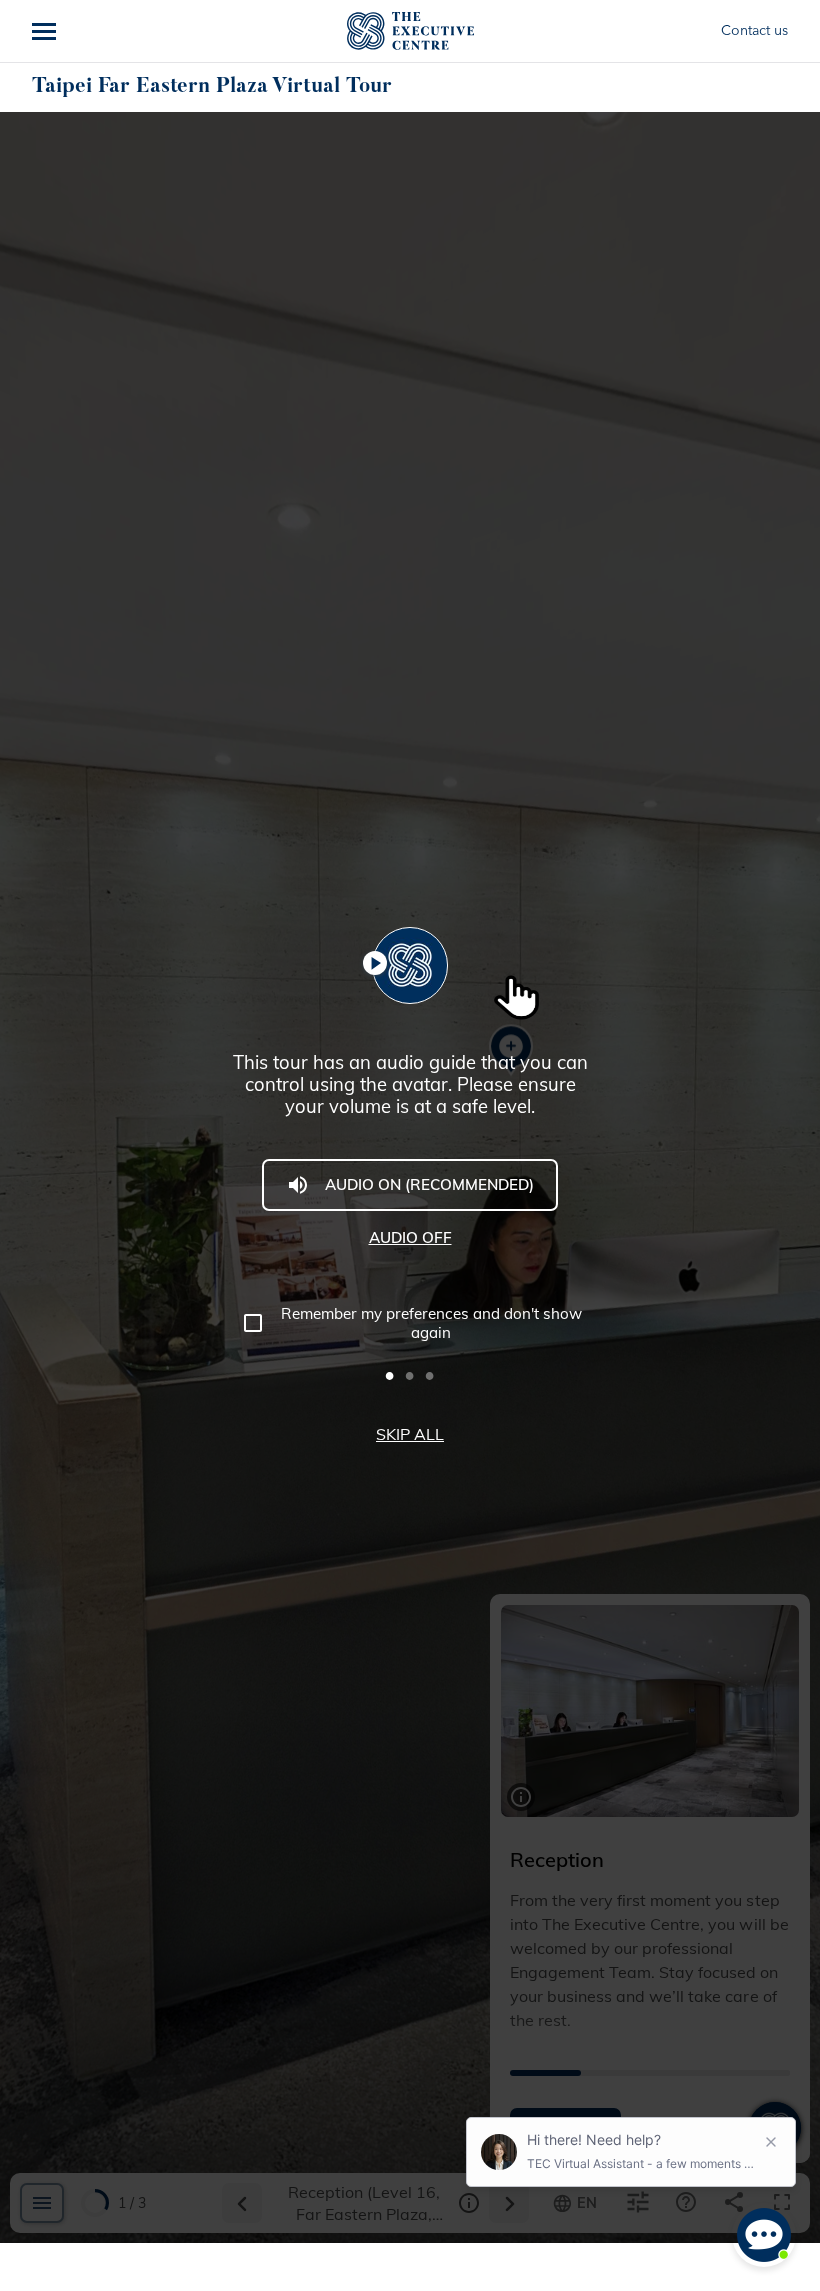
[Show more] (46, 31)
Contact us (754, 31)
